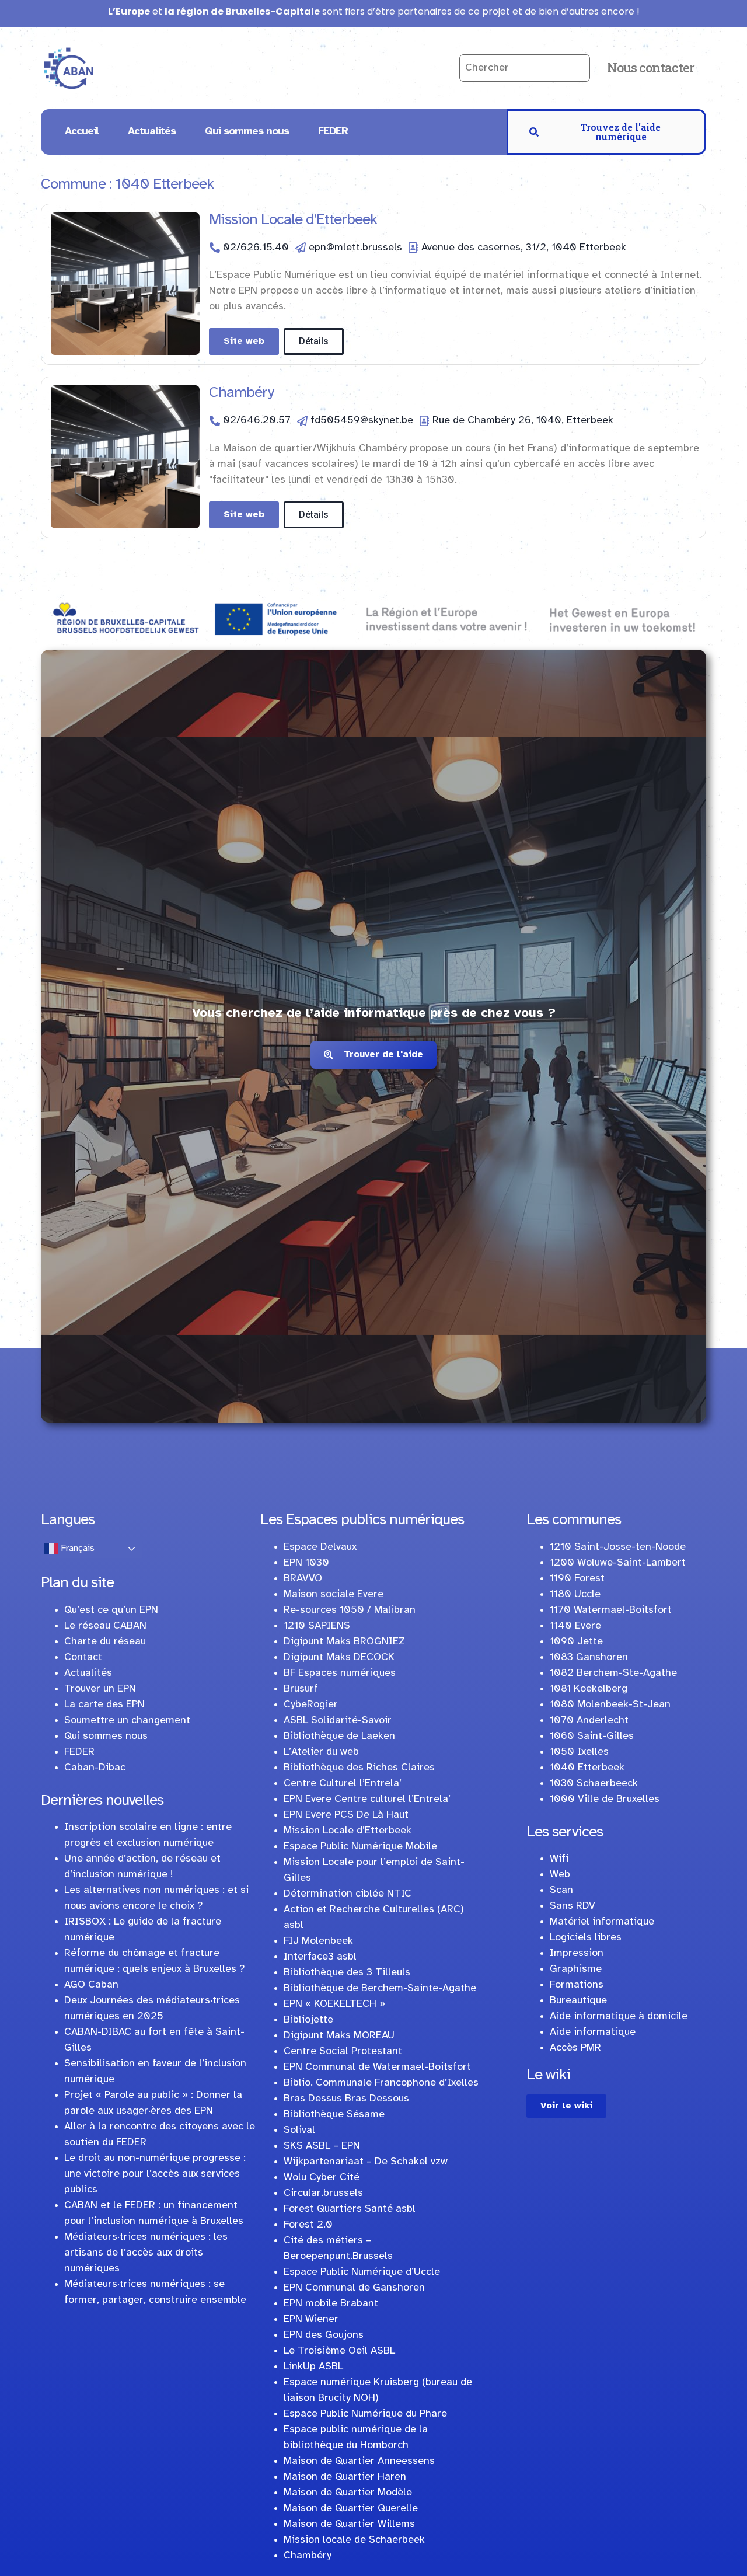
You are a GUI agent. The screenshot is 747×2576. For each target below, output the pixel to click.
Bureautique (578, 2001)
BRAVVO (303, 1579)
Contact (83, 1658)
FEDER (333, 132)
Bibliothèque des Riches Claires (359, 1768)
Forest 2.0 (308, 2225)
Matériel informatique (602, 1922)
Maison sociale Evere (334, 1594)
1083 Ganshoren (589, 1658)
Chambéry (241, 393)
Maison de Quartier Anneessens (359, 2461)
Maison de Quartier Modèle (348, 2493)
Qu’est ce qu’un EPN (111, 1610)
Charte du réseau (105, 1642)
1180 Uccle (575, 1594)
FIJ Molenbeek (318, 1941)
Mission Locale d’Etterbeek (293, 220)
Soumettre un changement (127, 1721)
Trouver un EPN (100, 1689)
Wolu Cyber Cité (322, 2178)
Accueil (82, 132)
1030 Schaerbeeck (594, 1784)
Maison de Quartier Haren (345, 2477)
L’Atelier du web (321, 1752)
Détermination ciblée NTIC (348, 1894)
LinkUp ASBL (313, 2367)
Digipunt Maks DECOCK (339, 1658)
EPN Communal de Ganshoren (354, 2288)
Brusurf (301, 1689)
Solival (299, 2130)
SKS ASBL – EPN (322, 2146)
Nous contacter (651, 67)
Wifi (559, 1859)
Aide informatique (593, 2032)
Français (76, 1548)
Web (560, 1875)
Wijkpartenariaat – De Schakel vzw (366, 2162)
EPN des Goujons (324, 2335)
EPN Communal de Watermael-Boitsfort (377, 2067)
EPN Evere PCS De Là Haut (346, 1815)
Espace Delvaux (320, 1547)
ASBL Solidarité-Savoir (338, 1721)
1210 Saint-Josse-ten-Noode (618, 1547)
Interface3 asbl (320, 1957)
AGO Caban (91, 1985)
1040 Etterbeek (587, 1768)
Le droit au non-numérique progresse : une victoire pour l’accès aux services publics (155, 2174)
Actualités (152, 132)
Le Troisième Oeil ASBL (339, 2351)
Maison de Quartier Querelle (351, 2509)
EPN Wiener (311, 2319)
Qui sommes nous (247, 132)
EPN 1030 (306, 1563)
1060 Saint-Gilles (592, 1736)
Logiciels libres (586, 1938)
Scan (561, 1890)
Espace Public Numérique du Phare (365, 2414)
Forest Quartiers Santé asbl (350, 2209)
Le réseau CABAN (105, 1626)
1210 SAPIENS (317, 1626)
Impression (577, 1953)
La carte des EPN (104, 1705)
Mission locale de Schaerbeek (354, 2540)
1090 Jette (576, 1642)
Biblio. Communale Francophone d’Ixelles (381, 2083)
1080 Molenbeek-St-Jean (610, 1705)
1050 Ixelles (579, 1752)
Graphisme (576, 1969)
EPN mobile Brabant (331, 2304)
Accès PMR (575, 2048)
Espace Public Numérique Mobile (360, 1847)
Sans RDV (573, 1906)
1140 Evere (575, 1626)
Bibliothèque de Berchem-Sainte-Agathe (380, 1988)
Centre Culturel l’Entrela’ (343, 1784)
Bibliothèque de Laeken (339, 1736)
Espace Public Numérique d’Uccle (362, 2272)
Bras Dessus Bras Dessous (346, 2099)
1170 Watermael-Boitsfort (611, 1610)
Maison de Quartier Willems (349, 2524)
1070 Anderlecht (589, 1721)
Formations (577, 1985)
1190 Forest (577, 1579)
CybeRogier (311, 1705)
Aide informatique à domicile (619, 2016)
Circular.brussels (323, 2193)
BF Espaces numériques (340, 1673)
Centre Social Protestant (343, 2052)
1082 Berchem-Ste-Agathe (613, 1673)
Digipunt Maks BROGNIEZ (344, 1642)
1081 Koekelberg (589, 1689)
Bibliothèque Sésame (334, 2115)
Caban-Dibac (95, 1768)
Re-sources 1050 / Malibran (350, 1610)
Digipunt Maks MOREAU (339, 2036)
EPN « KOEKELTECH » (334, 2004)
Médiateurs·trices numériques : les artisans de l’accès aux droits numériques (146, 2253)
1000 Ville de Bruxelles (605, 1799)
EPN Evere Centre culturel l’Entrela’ (367, 1799)
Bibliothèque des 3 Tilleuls (347, 1973)
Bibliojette (308, 2020)
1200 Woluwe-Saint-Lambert (618, 1563)
